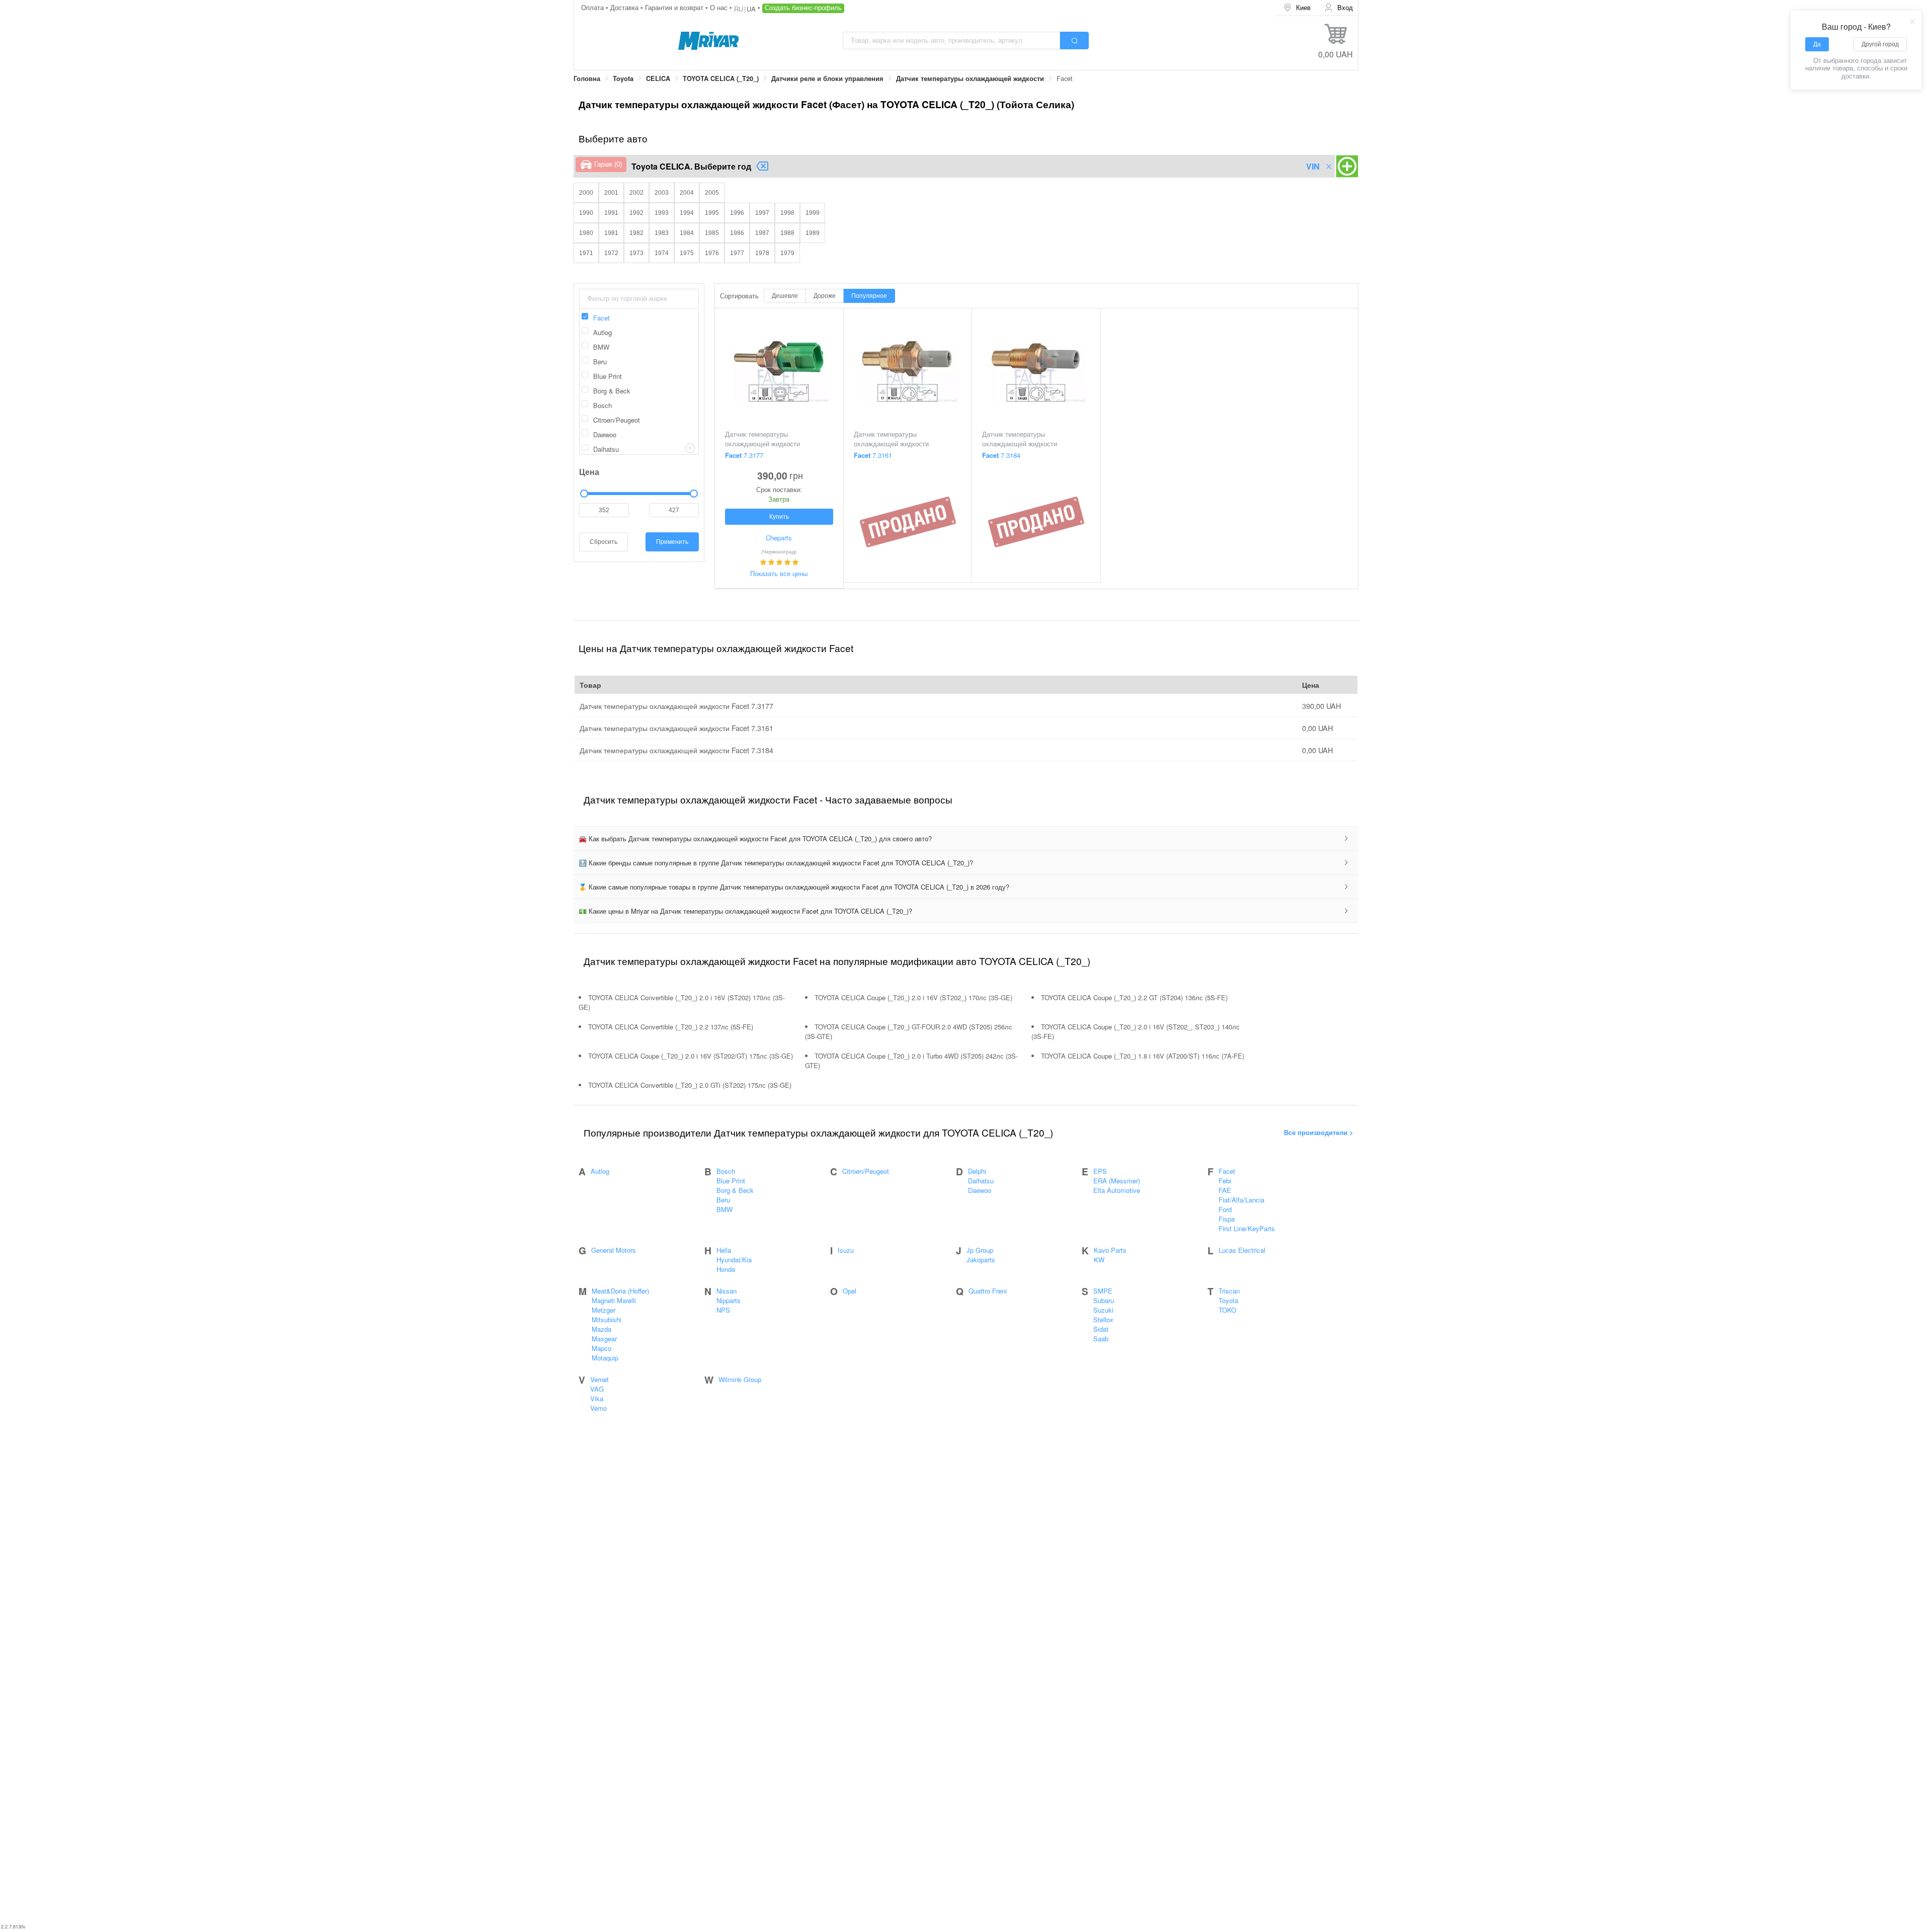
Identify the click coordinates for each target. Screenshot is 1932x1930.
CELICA (658, 78)
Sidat (1101, 1329)
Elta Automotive (1117, 1190)
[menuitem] (1297, 8)
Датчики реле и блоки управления (827, 78)
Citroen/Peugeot (866, 1171)
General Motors (614, 1250)
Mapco (601, 1348)
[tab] (966, 839)
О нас (720, 7)
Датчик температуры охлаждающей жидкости (970, 78)
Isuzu (846, 1250)
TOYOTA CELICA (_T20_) (721, 78)
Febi (1225, 1181)
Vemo (598, 1408)
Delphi (977, 1171)
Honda (726, 1269)
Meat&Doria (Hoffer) (620, 1291)
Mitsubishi (607, 1319)
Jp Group (980, 1250)
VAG (597, 1389)
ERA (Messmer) (1117, 1181)
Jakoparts (981, 1260)
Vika (597, 1398)
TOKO (1227, 1310)
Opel (850, 1291)
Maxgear (604, 1339)
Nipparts (729, 1300)
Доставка (625, 7)
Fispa (1227, 1219)
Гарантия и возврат (675, 7)
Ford (1225, 1209)
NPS (723, 1310)
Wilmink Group (740, 1379)
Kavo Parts (1110, 1250)
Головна (587, 78)
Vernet (599, 1379)
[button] (966, 839)
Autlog (600, 1171)
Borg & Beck (735, 1190)
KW (1099, 1260)
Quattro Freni (988, 1291)
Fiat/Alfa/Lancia (1241, 1200)
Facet (1227, 1171)
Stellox (1103, 1319)
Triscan (1229, 1291)
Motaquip (605, 1358)
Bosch (726, 1171)
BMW (725, 1209)
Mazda (601, 1329)
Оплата (593, 7)
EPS (1100, 1171)
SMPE (1103, 1291)
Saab (1101, 1339)
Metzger (603, 1310)
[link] (587, 79)
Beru (723, 1200)
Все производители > (1319, 1132)
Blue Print (731, 1181)
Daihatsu (981, 1181)
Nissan (727, 1291)
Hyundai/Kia (734, 1260)
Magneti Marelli (614, 1300)
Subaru (1104, 1300)
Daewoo (980, 1190)
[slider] (639, 494)
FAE (1225, 1190)
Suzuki (1103, 1310)
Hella (724, 1250)
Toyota (623, 78)
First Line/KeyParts (1247, 1228)
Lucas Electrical (1242, 1250)
